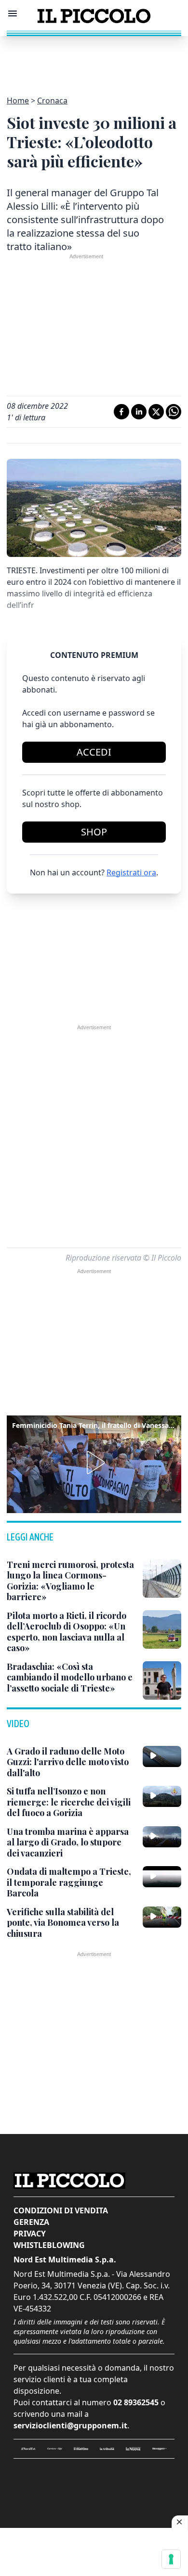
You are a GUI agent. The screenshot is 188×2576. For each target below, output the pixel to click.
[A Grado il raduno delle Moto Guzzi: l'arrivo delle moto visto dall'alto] (162, 1756)
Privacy (30, 2234)
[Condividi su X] (156, 412)
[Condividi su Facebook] (121, 412)
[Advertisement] (94, 60)
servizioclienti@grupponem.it (70, 2425)
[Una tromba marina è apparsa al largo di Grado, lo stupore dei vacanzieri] (162, 1837)
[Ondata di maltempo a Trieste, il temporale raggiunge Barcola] (162, 1877)
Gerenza (31, 2222)
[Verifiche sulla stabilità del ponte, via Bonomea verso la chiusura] (162, 1917)
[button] (94, 1463)
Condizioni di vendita (61, 2210)
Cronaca (52, 101)
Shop (94, 832)
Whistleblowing (49, 2245)
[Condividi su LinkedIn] (139, 412)
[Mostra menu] (13, 13)
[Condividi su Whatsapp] (174, 412)
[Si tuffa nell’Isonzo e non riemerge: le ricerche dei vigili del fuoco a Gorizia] (162, 1796)
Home (18, 101)
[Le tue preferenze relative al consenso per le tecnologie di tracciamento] (171, 2559)
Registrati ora (131, 872)
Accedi (94, 752)
